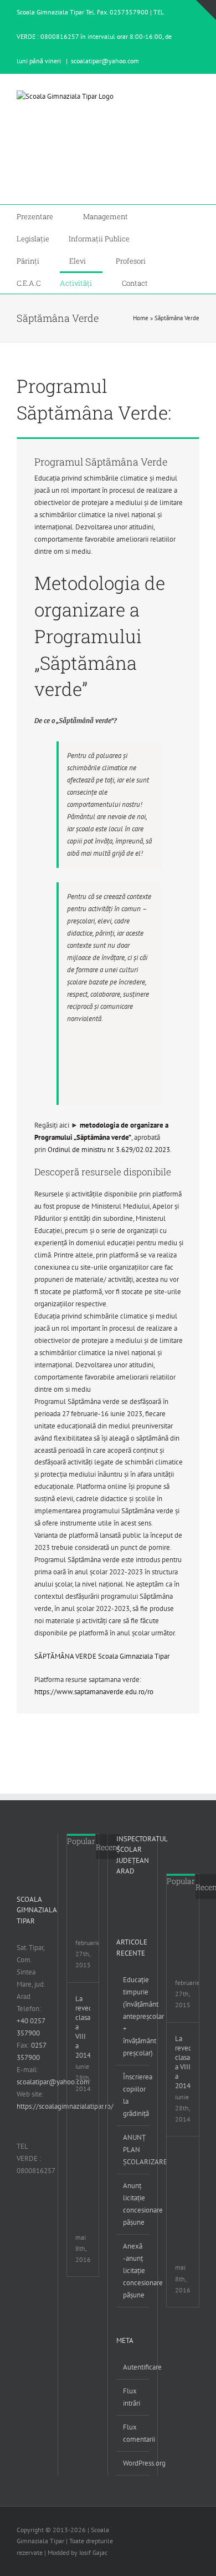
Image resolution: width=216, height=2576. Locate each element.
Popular (81, 1841)
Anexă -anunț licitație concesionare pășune (133, 2271)
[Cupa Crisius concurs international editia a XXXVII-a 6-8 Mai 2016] (90, 2127)
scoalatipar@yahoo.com (105, 61)
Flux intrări (132, 2397)
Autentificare (133, 2367)
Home (141, 318)
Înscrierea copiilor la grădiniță (133, 2095)
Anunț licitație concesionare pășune (133, 2204)
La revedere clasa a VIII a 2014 (83, 2027)
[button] (170, 282)
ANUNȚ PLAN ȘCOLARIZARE (133, 2150)
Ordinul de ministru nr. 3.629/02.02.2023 (109, 1150)
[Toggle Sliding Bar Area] (206, 10)
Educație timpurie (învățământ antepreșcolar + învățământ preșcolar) (133, 2016)
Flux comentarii (133, 2433)
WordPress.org (133, 2463)
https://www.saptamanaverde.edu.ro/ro (94, 1692)
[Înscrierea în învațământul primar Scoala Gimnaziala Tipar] (90, 1879)
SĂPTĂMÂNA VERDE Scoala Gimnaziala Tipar (102, 1656)
